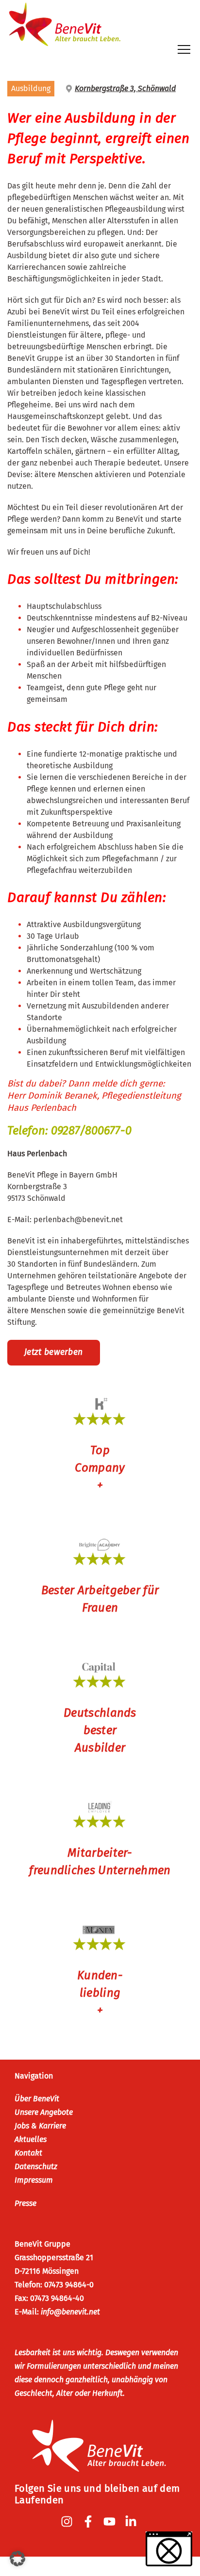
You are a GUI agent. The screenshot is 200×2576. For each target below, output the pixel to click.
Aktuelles (31, 2139)
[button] (17, 2559)
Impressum (34, 2180)
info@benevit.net (70, 2312)
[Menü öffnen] (184, 49)
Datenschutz (36, 2166)
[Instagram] (68, 2522)
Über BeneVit (37, 2099)
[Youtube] (111, 2522)
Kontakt (28, 2153)
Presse (25, 2203)
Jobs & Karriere (40, 2126)
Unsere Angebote (44, 2112)
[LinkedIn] (132, 2522)
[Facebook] (89, 2522)
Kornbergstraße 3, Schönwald (125, 88)
